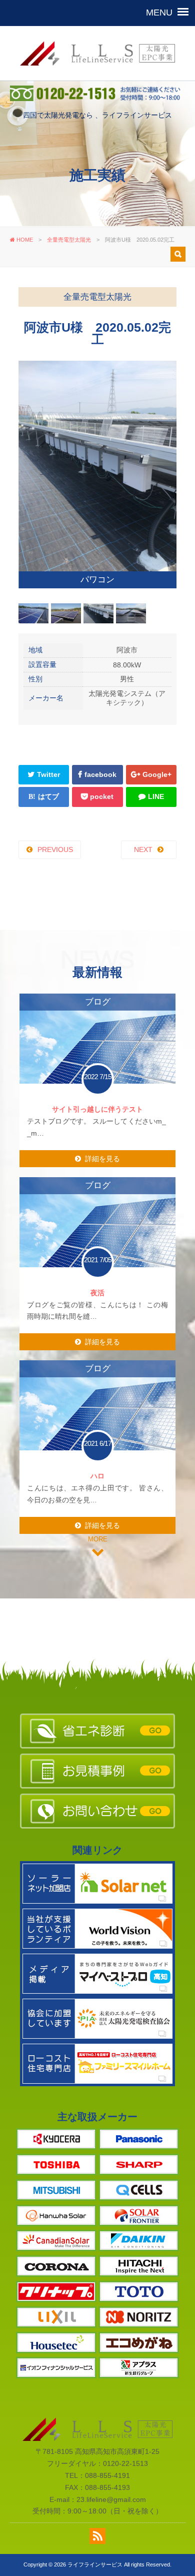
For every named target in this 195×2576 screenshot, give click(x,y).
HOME (24, 240)
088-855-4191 (107, 2421)
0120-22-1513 (125, 2409)
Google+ (157, 720)
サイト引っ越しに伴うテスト (97, 1055)
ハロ (97, 1421)
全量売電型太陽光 (69, 240)
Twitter (48, 720)
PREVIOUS (55, 795)
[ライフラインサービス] (97, 78)
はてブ (48, 742)
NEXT (143, 795)
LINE (156, 742)
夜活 (97, 1238)
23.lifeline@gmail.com (111, 2445)
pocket (102, 742)
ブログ (98, 947)
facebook (100, 720)
